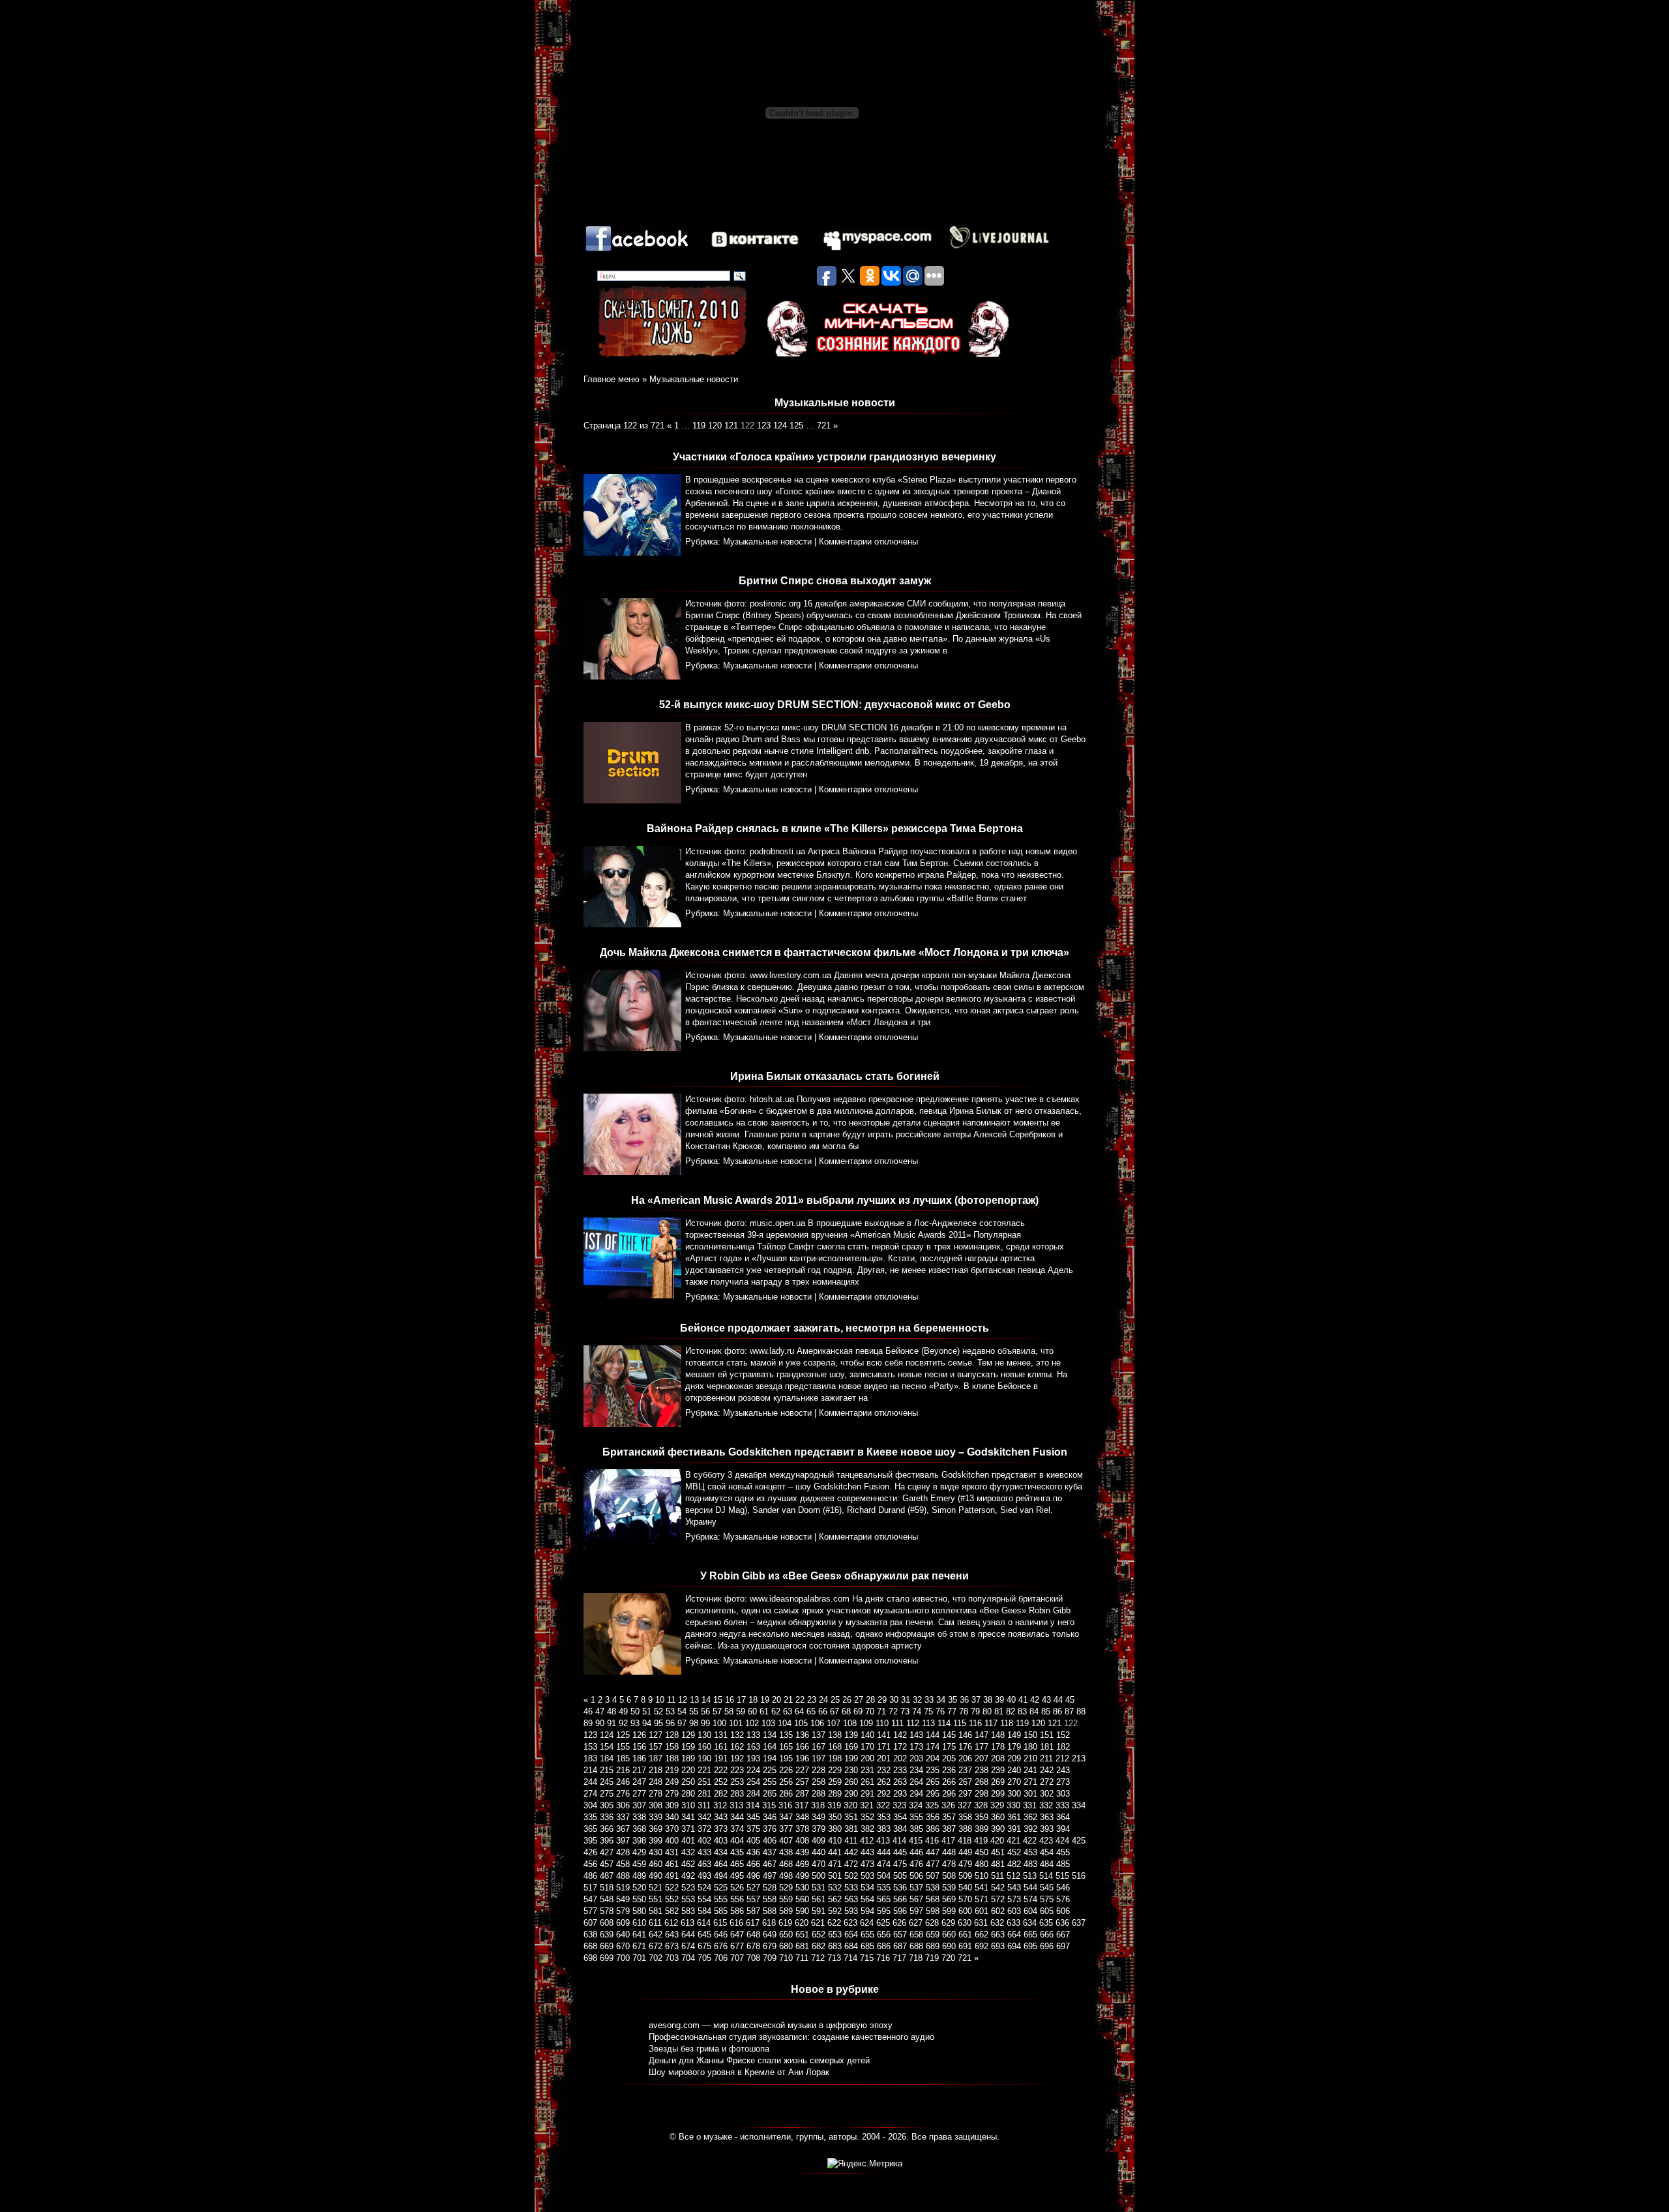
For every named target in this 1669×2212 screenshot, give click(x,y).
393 (1047, 1829)
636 (1062, 1923)
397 (623, 1841)
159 (688, 1747)
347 (786, 1817)
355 (916, 1817)
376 (770, 1829)
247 (639, 1782)
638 (590, 1935)
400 (672, 1841)
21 (788, 1700)
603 (1014, 1911)
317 (802, 1805)
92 (623, 1723)
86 (1057, 1711)
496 (753, 1876)
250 (688, 1782)
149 (1014, 1735)
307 (639, 1805)
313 (736, 1805)
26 (847, 1700)
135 (786, 1735)
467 (770, 1864)
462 (688, 1864)
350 (835, 1817)
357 (949, 1817)
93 (635, 1723)
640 (623, 1935)
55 (694, 1711)
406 (770, 1841)
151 (1047, 1735)
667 (1063, 1935)
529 (786, 1888)
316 (785, 1805)
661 (965, 1935)
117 (991, 1723)
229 (835, 1770)
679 (770, 1946)
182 (1063, 1747)
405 (753, 1841)
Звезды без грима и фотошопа (709, 2049)
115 (960, 1723)
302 (1047, 1794)
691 (965, 1946)
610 (639, 1923)
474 (884, 1864)
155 (623, 1747)
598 (933, 1911)
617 (753, 1923)
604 (1030, 1911)
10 (660, 1700)
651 (802, 1935)
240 (1014, 1770)
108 (850, 1723)
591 (819, 1911)
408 (802, 1841)
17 (741, 1700)
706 (721, 1958)
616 (736, 1923)
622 (834, 1923)
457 (607, 1864)
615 (720, 1923)
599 (949, 1911)
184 (607, 1758)
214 (590, 1770)
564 (867, 1899)
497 (770, 1876)
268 (982, 1782)
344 (737, 1817)
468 (786, 1864)
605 (1047, 1911)
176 (965, 1747)
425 (1079, 1841)
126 (639, 1735)
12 (683, 1700)
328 (981, 1805)
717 (899, 1958)
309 (672, 1805)
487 (607, 1876)
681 (802, 1946)
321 (867, 1805)
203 (916, 1758)
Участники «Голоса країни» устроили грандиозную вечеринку (834, 457)
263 (900, 1782)
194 (770, 1758)
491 (672, 1876)
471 (835, 1864)
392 (1030, 1829)
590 (802, 1911)
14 (706, 1700)
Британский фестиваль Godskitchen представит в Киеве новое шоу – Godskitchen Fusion (835, 1452)
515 (1062, 1876)
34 (941, 1700)
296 (949, 1794)
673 (672, 1946)
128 (672, 1735)
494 (721, 1876)
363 (1047, 1817)
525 (721, 1888)
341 (688, 1817)
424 (1062, 1841)
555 (721, 1899)
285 (770, 1794)
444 (884, 1852)
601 (982, 1911)
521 (656, 1888)
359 (982, 1817)
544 (1030, 1888)
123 (764, 426)
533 (851, 1888)
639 (607, 1935)
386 (933, 1829)
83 (1022, 1711)
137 (819, 1735)
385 (916, 1829)
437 (770, 1852)
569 (949, 1899)
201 (884, 1758)
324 (916, 1805)
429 (639, 1852)
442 (851, 1852)
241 (1030, 1770)
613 (687, 1923)
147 (982, 1735)
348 (802, 1817)
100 (719, 1723)
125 (796, 426)
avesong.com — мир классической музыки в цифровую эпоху (771, 2025)
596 (900, 1911)
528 (770, 1888)
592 (835, 1911)
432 (688, 1852)
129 (688, 1735)
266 (949, 1782)
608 (607, 1923)
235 (933, 1770)
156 (639, 1747)
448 (949, 1852)
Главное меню (612, 379)
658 (916, 1935)
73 (905, 1711)
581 (656, 1911)
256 (786, 1782)
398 (639, 1841)
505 (900, 1876)
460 (656, 1864)
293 (900, 1794)
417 (948, 1841)
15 (718, 1700)
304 (590, 1805)
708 (753, 1958)
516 (1079, 1876)
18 (753, 1700)
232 (884, 1770)
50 (635, 1711)
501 (835, 1876)
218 (656, 1770)
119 (699, 426)
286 (786, 1794)
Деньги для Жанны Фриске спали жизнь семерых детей (759, 2060)
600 (965, 1911)
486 (590, 1876)
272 (1047, 1782)
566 (900, 1899)
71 (881, 1711)
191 (721, 1758)
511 (997, 1876)
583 (688, 1911)
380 (835, 1829)
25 (835, 1700)
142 (900, 1735)
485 (1063, 1864)
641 (639, 1935)
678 (753, 1946)
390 (998, 1829)
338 (639, 1817)
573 (1014, 1899)
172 (900, 1747)
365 (590, 1829)
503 (867, 1876)
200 (867, 1758)
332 (1046, 1805)
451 (998, 1852)
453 (1030, 1852)
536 (900, 1888)
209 (1014, 1758)
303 (1063, 1794)
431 (672, 1852)
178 (998, 1747)
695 (1030, 1946)
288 (819, 1794)
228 (819, 1770)
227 (802, 1770)
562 (835, 1899)
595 (884, 1911)
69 (858, 1711)
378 (802, 1829)
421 (1013, 1841)
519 (623, 1888)
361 (1014, 1817)
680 (786, 1946)
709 (770, 1958)
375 (753, 1829)
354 (900, 1817)
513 (1030, 1876)
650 (786, 1935)
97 (682, 1723)
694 (1014, 1946)
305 (607, 1805)
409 (819, 1841)
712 (818, 1958)
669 (607, 1946)
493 (704, 1876)
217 (639, 1770)
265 (933, 1782)
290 (851, 1794)
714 (850, 1958)
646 (721, 1935)
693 (998, 1946)
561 (819, 1899)
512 (1013, 1876)
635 (1046, 1923)
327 (965, 1805)
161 (721, 1747)
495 (737, 1876)
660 (949, 1935)
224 (753, 1770)
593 (851, 1911)
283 (737, 1794)
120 (715, 426)
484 (1047, 1864)
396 (607, 1841)
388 (965, 1829)
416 (932, 1841)
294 (916, 1794)
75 (928, 1711)
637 (1079, 1923)
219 (672, 1770)
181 (1047, 1747)
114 (944, 1723)
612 (671, 1923)
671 (639, 1946)
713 (834, 1958)
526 (737, 1888)
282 (721, 1794)
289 (835, 1794)
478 (949, 1864)
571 (982, 1899)
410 (835, 1841)
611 (655, 1923)
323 (899, 1805)
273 (1063, 1782)
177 (982, 1747)
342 (704, 1817)
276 (623, 1794)
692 (982, 1946)
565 (884, 1899)
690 (949, 1946)
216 (623, 1770)
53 (670, 1711)
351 (851, 1817)
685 (867, 1946)
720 (948, 1958)
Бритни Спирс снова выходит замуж (835, 581)
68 (846, 1711)
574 (1030, 1899)
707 (737, 1958)
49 (623, 1711)
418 (965, 1841)
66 (823, 1711)
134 (770, 1735)
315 (769, 1805)
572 (998, 1899)
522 (672, 1888)
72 (893, 1711)
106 (817, 1723)
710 (786, 1958)
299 (998, 1794)
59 (741, 1711)
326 (948, 1805)
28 (870, 1700)
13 (694, 1700)
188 (672, 1758)
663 (998, 1935)
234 (916, 1770)
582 (672, 1911)
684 (851, 1946)
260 (851, 1782)
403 (721, 1841)
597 (916, 1911)
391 (1014, 1829)
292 (884, 1794)
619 (785, 1923)
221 (704, 1770)
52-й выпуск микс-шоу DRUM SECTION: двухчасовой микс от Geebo (835, 705)
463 (704, 1864)
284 (753, 1794)
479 (965, 1864)
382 (867, 1829)
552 (672, 1899)
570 (965, 1899)
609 (623, 1923)
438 (786, 1852)
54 (682, 1711)
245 (607, 1782)
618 (769, 1923)
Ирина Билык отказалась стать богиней (835, 1076)
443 (867, 1852)
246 (623, 1782)
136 (802, 1735)
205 (949, 1758)
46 (588, 1711)
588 (770, 1911)
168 (835, 1747)
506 (916, 1876)
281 (704, 1794)
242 (1047, 1770)
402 (704, 1841)
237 (965, 1770)
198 (835, 1758)
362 (1030, 1817)
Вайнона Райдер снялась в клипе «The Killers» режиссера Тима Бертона (835, 829)
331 (1030, 1805)
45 (1070, 1700)
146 (965, 1735)
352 (867, 1817)
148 (998, 1735)
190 (704, 1758)
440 (819, 1852)
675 (704, 1946)
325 (932, 1805)
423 (1046, 1841)
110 (882, 1723)
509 (965, 1876)
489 (639, 1876)
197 (819, 1758)
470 (819, 1864)
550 (639, 1899)
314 (753, 1805)
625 (883, 1923)
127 (656, 1735)
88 (1081, 1711)
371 (688, 1829)
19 (765, 1700)
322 (883, 1805)
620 (802, 1923)
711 (802, 1958)
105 (801, 1723)
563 (851, 1899)
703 (672, 1958)
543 (1014, 1888)
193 (753, 1758)
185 (623, 1758)
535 (884, 1888)
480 (982, 1864)
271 (1030, 1782)
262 (884, 1782)
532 (835, 1888)
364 (1063, 1817)
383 (884, 1829)
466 (753, 1864)
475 (900, 1864)
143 (916, 1735)
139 (851, 1735)
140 (867, 1735)
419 (981, 1841)
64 (799, 1711)
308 (656, 1805)
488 (623, 1876)
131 (721, 1735)
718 (916, 1958)
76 (940, 1711)
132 (737, 1735)
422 (1030, 1841)
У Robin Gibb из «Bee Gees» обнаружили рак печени (834, 1576)
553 (688, 1899)
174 (933, 1747)
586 (737, 1911)
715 (867, 1958)
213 (1079, 1758)
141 (884, 1735)
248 (656, 1782)
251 (704, 1782)
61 (764, 1711)
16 (730, 1700)
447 (933, 1852)
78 (964, 1711)
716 (883, 1958)
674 (688, 1946)
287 (802, 1794)
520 (639, 1888)
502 (851, 1876)
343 (721, 1817)
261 (867, 1782)
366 (607, 1829)
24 (823, 1700)
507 (933, 1876)
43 (1046, 1700)
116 (975, 1723)
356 (933, 1817)
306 (623, 1805)
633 (1013, 1923)
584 (704, 1911)
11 (671, 1700)
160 (704, 1747)
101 (736, 1723)
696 (1047, 1946)
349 (819, 1817)
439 (802, 1852)
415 (916, 1841)
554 (704, 1899)
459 (639, 1864)
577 (590, 1911)
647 (737, 1935)
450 (982, 1852)
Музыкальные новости (694, 379)
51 (647, 1711)
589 (786, 1911)
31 (906, 1700)
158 (672, 1747)
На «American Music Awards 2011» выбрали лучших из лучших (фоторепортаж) (835, 1200)
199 (851, 1758)
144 (933, 1735)
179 (1014, 1747)
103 (768, 1723)
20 (776, 1700)
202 (900, 1758)
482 (1014, 1864)
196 (802, 1758)
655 (867, 1935)
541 (982, 1888)
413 (883, 1841)
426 (590, 1852)
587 (753, 1911)
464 (721, 1864)
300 (1014, 1794)
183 (590, 1758)
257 (802, 1782)
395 (590, 1841)
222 (721, 1770)
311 (704, 1805)
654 (851, 1935)
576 (1063, 1899)
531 (819, 1888)
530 (802, 1888)
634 (1030, 1923)
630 (965, 1923)
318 (818, 1805)
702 (656, 1958)
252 (721, 1782)
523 (688, 1888)
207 (982, 1758)
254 (753, 1782)
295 (933, 1794)
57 (717, 1711)
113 (928, 1723)
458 (623, 1864)
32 (917, 1700)
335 (590, 1817)
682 (819, 1946)
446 (916, 1852)
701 (639, 1958)
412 (867, 1841)
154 (607, 1747)
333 (1062, 1805)
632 (997, 1923)
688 (916, 1946)
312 (720, 1805)
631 (981, 1923)
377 (786, 1829)
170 (867, 1747)
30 (894, 1700)
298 (982, 1794)
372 (704, 1829)
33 (929, 1700)
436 (753, 1852)
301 (1030, 1794)
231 (867, 1770)
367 (623, 1829)
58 (729, 1711)
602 (998, 1911)
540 (965, 1888)
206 (965, 1758)
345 (753, 1817)
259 (835, 1782)
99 (705, 1723)
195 (786, 1758)
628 (932, 1923)
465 (737, 1864)
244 (590, 1782)
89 (588, 1723)
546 (1063, 1888)
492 (688, 1876)
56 (705, 1711)
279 (672, 1794)
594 (867, 1911)
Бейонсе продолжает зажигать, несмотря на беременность (834, 1328)
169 (851, 1747)
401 (688, 1841)
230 (851, 1770)
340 (672, 1817)
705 (704, 1958)
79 (975, 1711)
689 (933, 1946)
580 (639, 1911)
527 (753, 1888)
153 (590, 1747)
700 (623, 1958)
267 (965, 1782)
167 (819, 1747)
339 (656, 1817)
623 (850, 1923)
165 (786, 1747)
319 (834, 1805)
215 (607, 1770)
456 (590, 1864)
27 (859, 1700)
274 (590, 1794)
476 (916, 1864)
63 (788, 1711)
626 (899, 1923)
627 (916, 1923)
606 (1063, 1911)
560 (802, 1899)
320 (850, 1805)
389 (982, 1829)
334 (1079, 1805)
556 (737, 1899)
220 (688, 1770)
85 (1046, 1711)
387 (949, 1829)
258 (819, 1782)
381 (851, 1829)
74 (917, 1711)
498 (786, 1876)
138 (835, 1735)
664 (1014, 1935)
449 (965, 1852)
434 (721, 1852)
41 (1023, 1700)
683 (835, 1946)
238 (982, 1770)
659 (933, 1935)
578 (607, 1911)
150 (1030, 1735)
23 (812, 1700)
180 (1030, 1747)
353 (884, 1817)
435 (737, 1852)
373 (721, 1829)
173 (916, 1747)
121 (731, 426)
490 (656, 1876)
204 (933, 1758)
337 (623, 1817)
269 (998, 1782)
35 (953, 1700)
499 (802, 1876)
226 (786, 1770)
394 (1063, 1829)
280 (688, 1794)
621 (818, 1923)
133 (753, 1735)
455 (1063, 1852)
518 (607, 1888)
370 (672, 1829)
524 (704, 1888)
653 (835, 1935)
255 (770, 1782)
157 (656, 1747)
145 (949, 1735)
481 (998, 1864)
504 (884, 1876)
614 (704, 1923)
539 (949, 1888)
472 (851, 1864)
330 (1013, 1805)
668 (590, 1946)
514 (1046, 1876)
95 (658, 1723)
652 (819, 1935)
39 (999, 1700)
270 (1014, 1782)
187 (656, 1758)
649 (770, 1935)
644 (688, 1935)
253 (737, 1782)
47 (600, 1711)
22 (800, 1700)
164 (770, 1747)
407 (786, 1841)
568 (933, 1899)
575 (1047, 1899)
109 (866, 1723)
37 (976, 1700)
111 (897, 1723)
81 (999, 1711)
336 (607, 1817)
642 (656, 1935)
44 (1058, 1700)
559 (786, 1899)
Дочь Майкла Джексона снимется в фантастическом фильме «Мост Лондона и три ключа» (834, 952)
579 (623, 1911)
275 (607, 1794)
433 (704, 1852)
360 (998, 1817)
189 (688, 1758)
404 (737, 1841)
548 (607, 1899)
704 (688, 1958)
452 (1014, 1852)
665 (1030, 1935)
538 (933, 1888)
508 (949, 1876)
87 (1069, 1711)
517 (590, 1888)
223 (737, 1770)
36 (964, 1700)
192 (737, 1758)
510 (982, 1876)
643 (672, 1935)
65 (811, 1711)
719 (932, 1958)
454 (1047, 1852)
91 (612, 1723)
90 (600, 1723)
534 (867, 1888)
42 (1035, 1700)
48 (612, 1711)
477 (933, 1864)
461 (672, 1864)
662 (982, 1935)
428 (623, 1852)
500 (819, 1876)
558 (770, 1899)
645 (704, 1935)
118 (1007, 1723)
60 (752, 1711)
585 (721, 1911)
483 (1030, 1864)
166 (802, 1747)
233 (900, 1770)
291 (867, 1794)
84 (1034, 1711)
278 (656, 1794)
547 (590, 1899)
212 (1062, 1758)
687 (900, 1946)
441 (835, 1852)
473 (867, 1864)
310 (688, 1805)
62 (776, 1711)
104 (785, 1723)
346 (770, 1817)
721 (824, 426)
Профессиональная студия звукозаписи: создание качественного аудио (791, 2037)
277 (639, 1794)
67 (834, 1711)
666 (1047, 1935)
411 (851, 1841)
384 (900, 1829)
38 (988, 1700)
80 (987, 1711)
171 (884, 1747)
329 (997, 1805)
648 (753, 1935)
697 (1063, 1946)
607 (590, 1923)
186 (639, 1758)
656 (884, 1935)
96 (670, 1723)
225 (770, 1770)
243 (1063, 1770)
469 (802, 1864)
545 (1047, 1888)
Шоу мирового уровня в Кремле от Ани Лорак (739, 2072)
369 (656, 1829)
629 (948, 1923)
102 (752, 1723)
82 (1011, 1711)
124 (780, 426)
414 (899, 1841)
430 (656, 1852)
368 (639, 1829)
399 (656, 1841)
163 (753, 1747)
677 (737, 1946)
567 (916, 1899)
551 (656, 1899)
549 (623, 1899)
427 (607, 1852)
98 (694, 1723)
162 (737, 1747)
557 (753, 1899)
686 (884, 1946)
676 (721, 1946)
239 (998, 1770)
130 (704, 1735)
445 (900, 1852)
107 (834, 1723)
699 (607, 1958)
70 (870, 1711)
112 (913, 1723)
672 (656, 1946)
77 (952, 1711)
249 (672, 1782)
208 (998, 1758)
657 (900, 1935)
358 (965, 1817)
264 (916, 1782)
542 (998, 1888)
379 (819, 1829)
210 (1030, 1758)
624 (867, 1923)
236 (949, 1770)
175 (949, 1747)
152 (1063, 1735)
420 (997, 1841)
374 (737, 1829)
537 (916, 1888)
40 (1011, 1700)
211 (1046, 1758)
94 (647, 1723)
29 (882, 1700)
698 (590, 1958)
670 (623, 1946)
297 (965, 1794)
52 (658, 1711)
